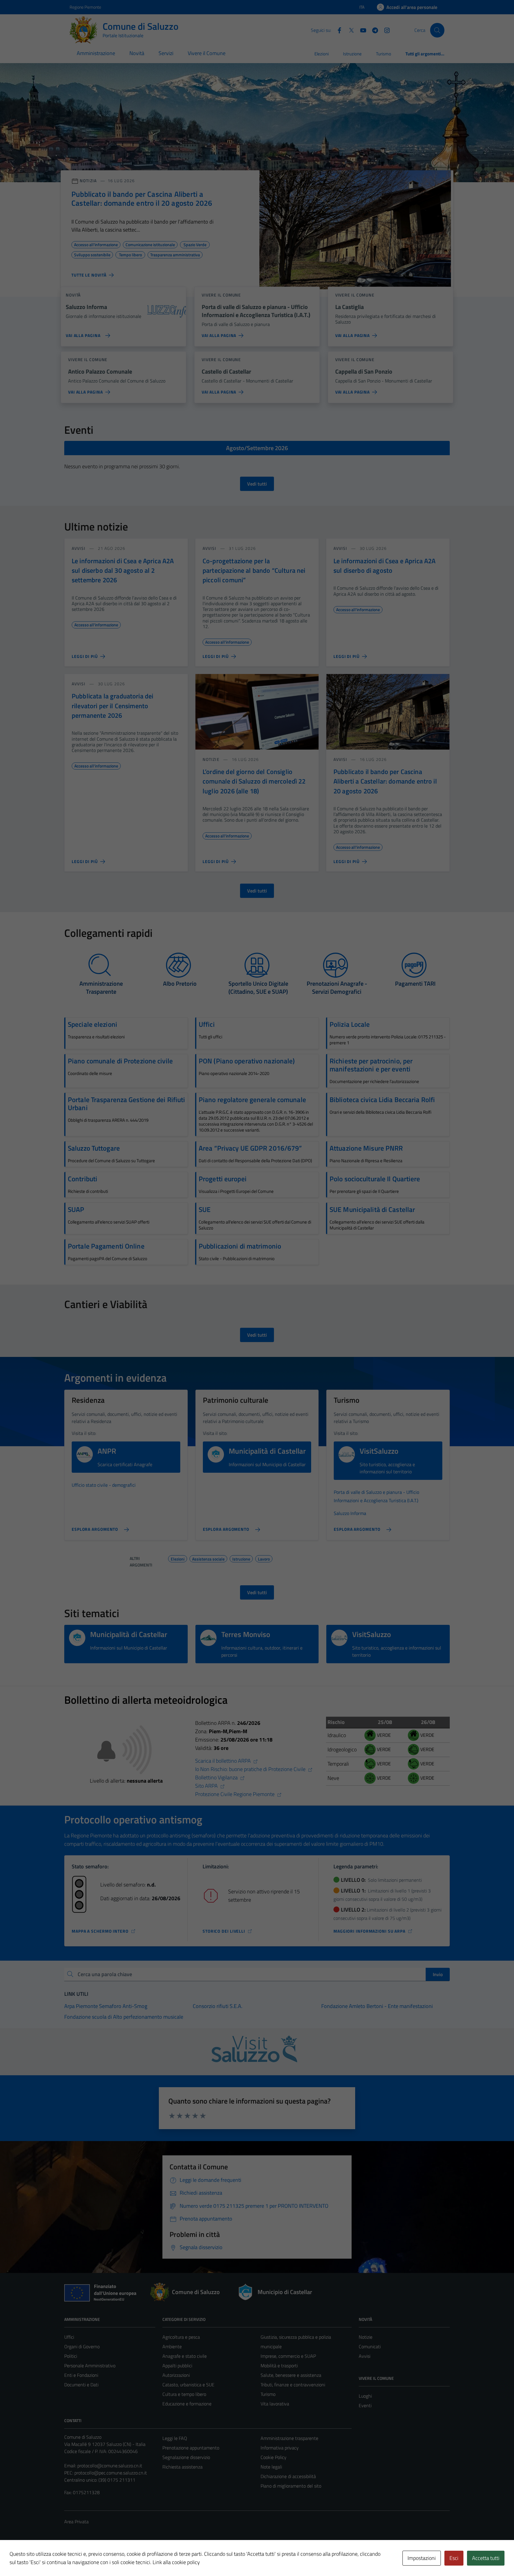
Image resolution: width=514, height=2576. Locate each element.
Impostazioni (422, 2558)
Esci (454, 2558)
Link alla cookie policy (176, 2562)
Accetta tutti (486, 2558)
